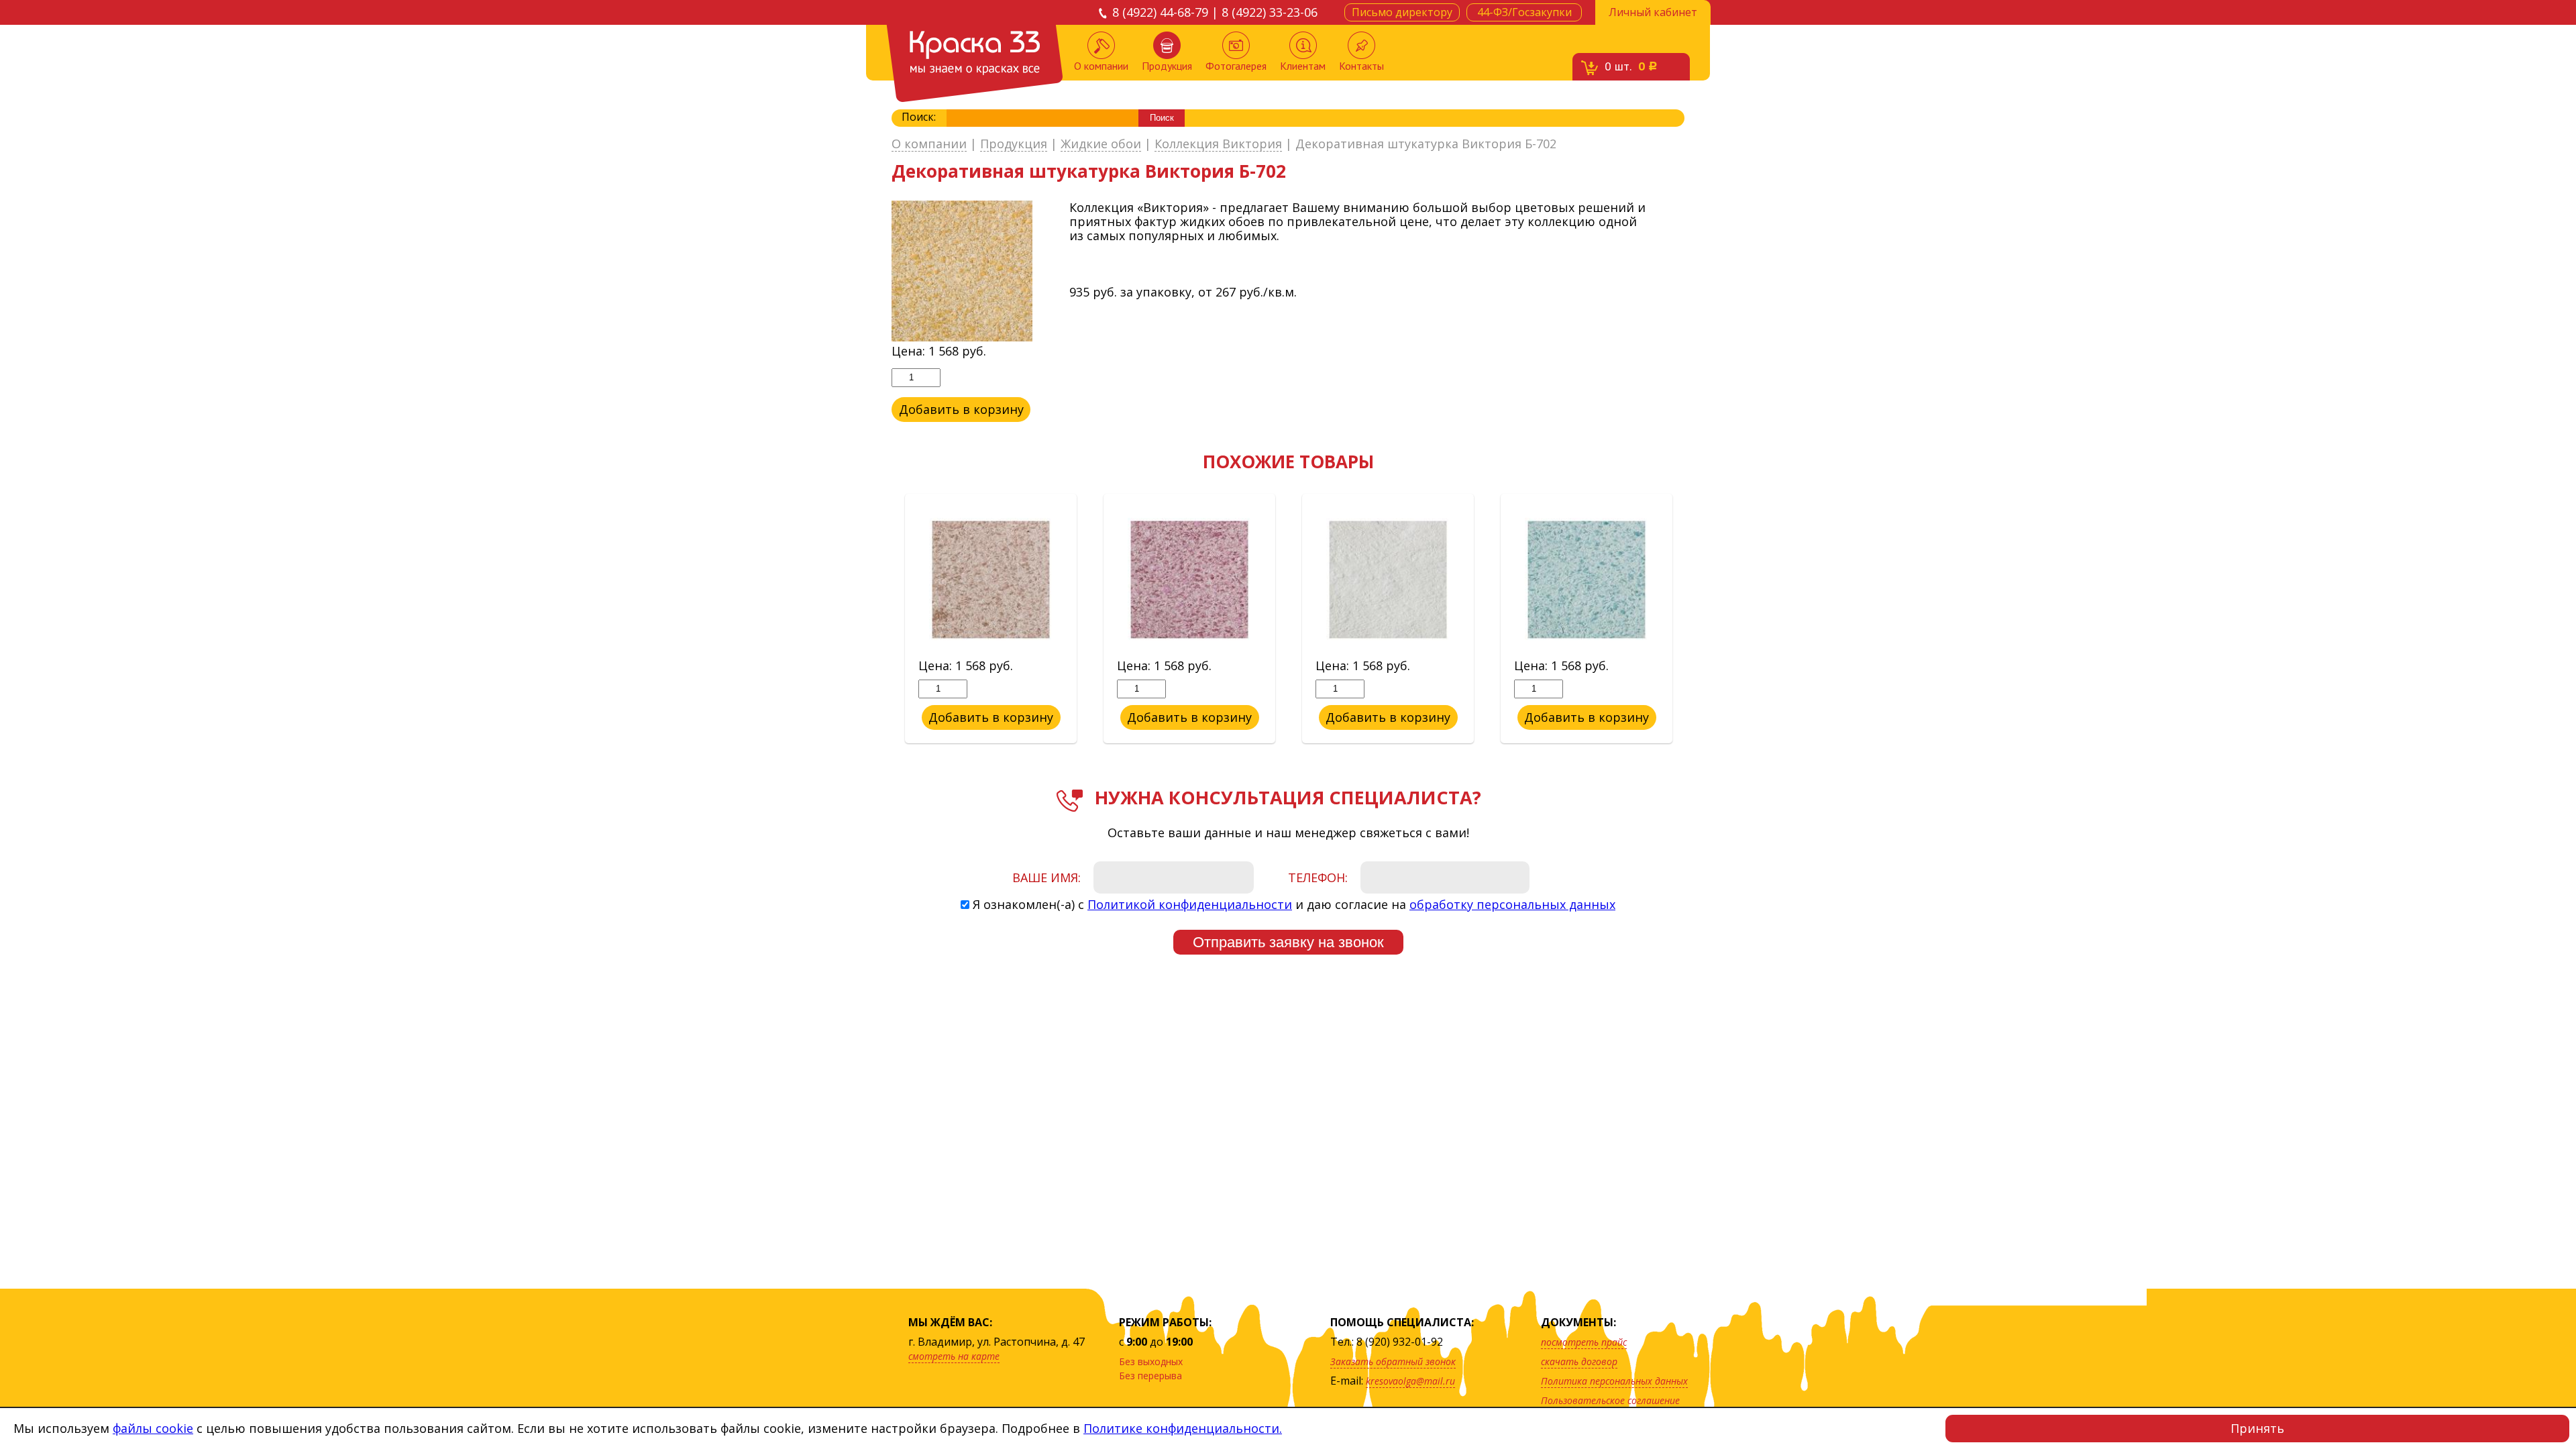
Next (1695, 619)
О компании (1101, 66)
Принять (2257, 1428)
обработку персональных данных (1512, 904)
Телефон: (1318, 877)
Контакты (1361, 66)
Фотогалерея (1236, 66)
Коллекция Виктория (1218, 144)
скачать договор (1579, 1361)
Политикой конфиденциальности (1190, 904)
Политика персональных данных (1614, 1381)
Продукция (1167, 66)
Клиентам (1303, 66)
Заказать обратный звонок (1393, 1361)
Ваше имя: (1046, 877)
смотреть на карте (954, 1356)
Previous (881, 619)
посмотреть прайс (1584, 1342)
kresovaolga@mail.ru (1410, 1381)
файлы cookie (153, 1428)
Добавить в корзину (961, 409)
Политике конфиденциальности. (1183, 1428)
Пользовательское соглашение (1610, 1400)
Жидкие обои (1101, 144)
